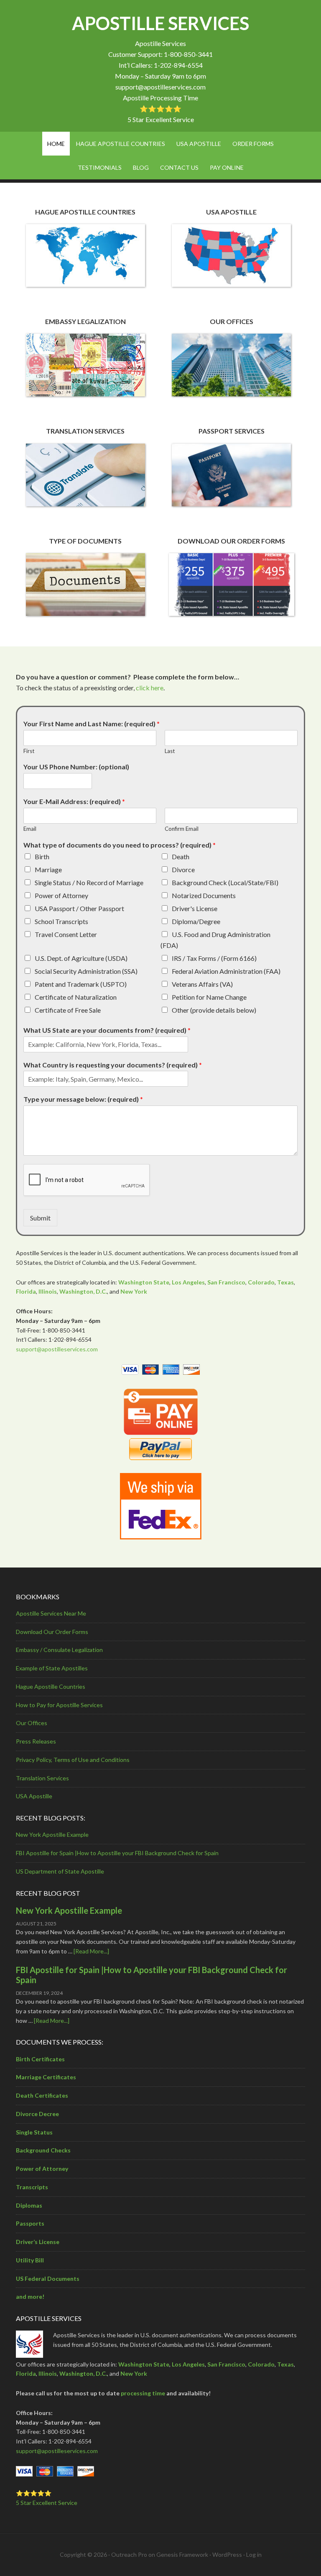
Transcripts (32, 2187)
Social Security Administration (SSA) (86, 971)
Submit (40, 1218)
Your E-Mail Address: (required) (74, 801)
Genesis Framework (182, 2554)
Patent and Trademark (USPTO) (81, 984)
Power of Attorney (61, 895)
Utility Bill (30, 2260)
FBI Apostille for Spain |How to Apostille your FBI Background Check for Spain (117, 1853)
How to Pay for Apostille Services (59, 1705)
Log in (254, 2554)
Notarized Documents (204, 895)
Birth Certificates (40, 2059)
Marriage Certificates (46, 2077)
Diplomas (29, 2205)
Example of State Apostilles (52, 1668)
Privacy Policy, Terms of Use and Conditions (73, 1760)
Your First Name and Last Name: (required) (92, 724)
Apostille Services (160, 23)
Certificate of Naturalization (76, 997)
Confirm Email (182, 829)
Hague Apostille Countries (51, 1686)
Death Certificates (42, 2095)
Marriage (48, 869)
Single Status (34, 2132)
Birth (42, 857)
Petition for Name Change (209, 997)
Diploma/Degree (196, 921)
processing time (143, 2393)
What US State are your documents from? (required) (107, 1030)
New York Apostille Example (52, 1834)
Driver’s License (38, 2242)
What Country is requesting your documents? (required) (113, 1065)
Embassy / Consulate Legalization (59, 1650)
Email (30, 829)
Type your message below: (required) (83, 1099)
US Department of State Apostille (60, 1871)
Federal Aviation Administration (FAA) (226, 971)
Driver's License (195, 908)
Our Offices (32, 1723)
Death (181, 857)
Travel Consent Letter (66, 934)
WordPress (227, 2554)
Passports (30, 2223)
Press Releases (36, 1741)
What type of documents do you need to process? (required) (120, 845)
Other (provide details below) (214, 1010)
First (29, 751)
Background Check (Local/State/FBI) (225, 882)
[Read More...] (91, 1951)
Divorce (183, 869)
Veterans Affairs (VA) (202, 984)
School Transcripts (61, 921)
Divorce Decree (37, 2114)
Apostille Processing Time (160, 98)
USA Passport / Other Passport (79, 908)
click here (150, 688)
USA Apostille (34, 1796)
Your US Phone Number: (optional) (76, 767)
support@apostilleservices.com (160, 87)
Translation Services (42, 1778)
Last (170, 751)
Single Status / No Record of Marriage (89, 882)
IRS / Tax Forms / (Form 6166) (214, 958)
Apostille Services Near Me (51, 1613)
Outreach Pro (129, 2554)
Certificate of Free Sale (68, 1010)
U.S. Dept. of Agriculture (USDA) (81, 958)
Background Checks (43, 2150)
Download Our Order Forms (52, 1632)
